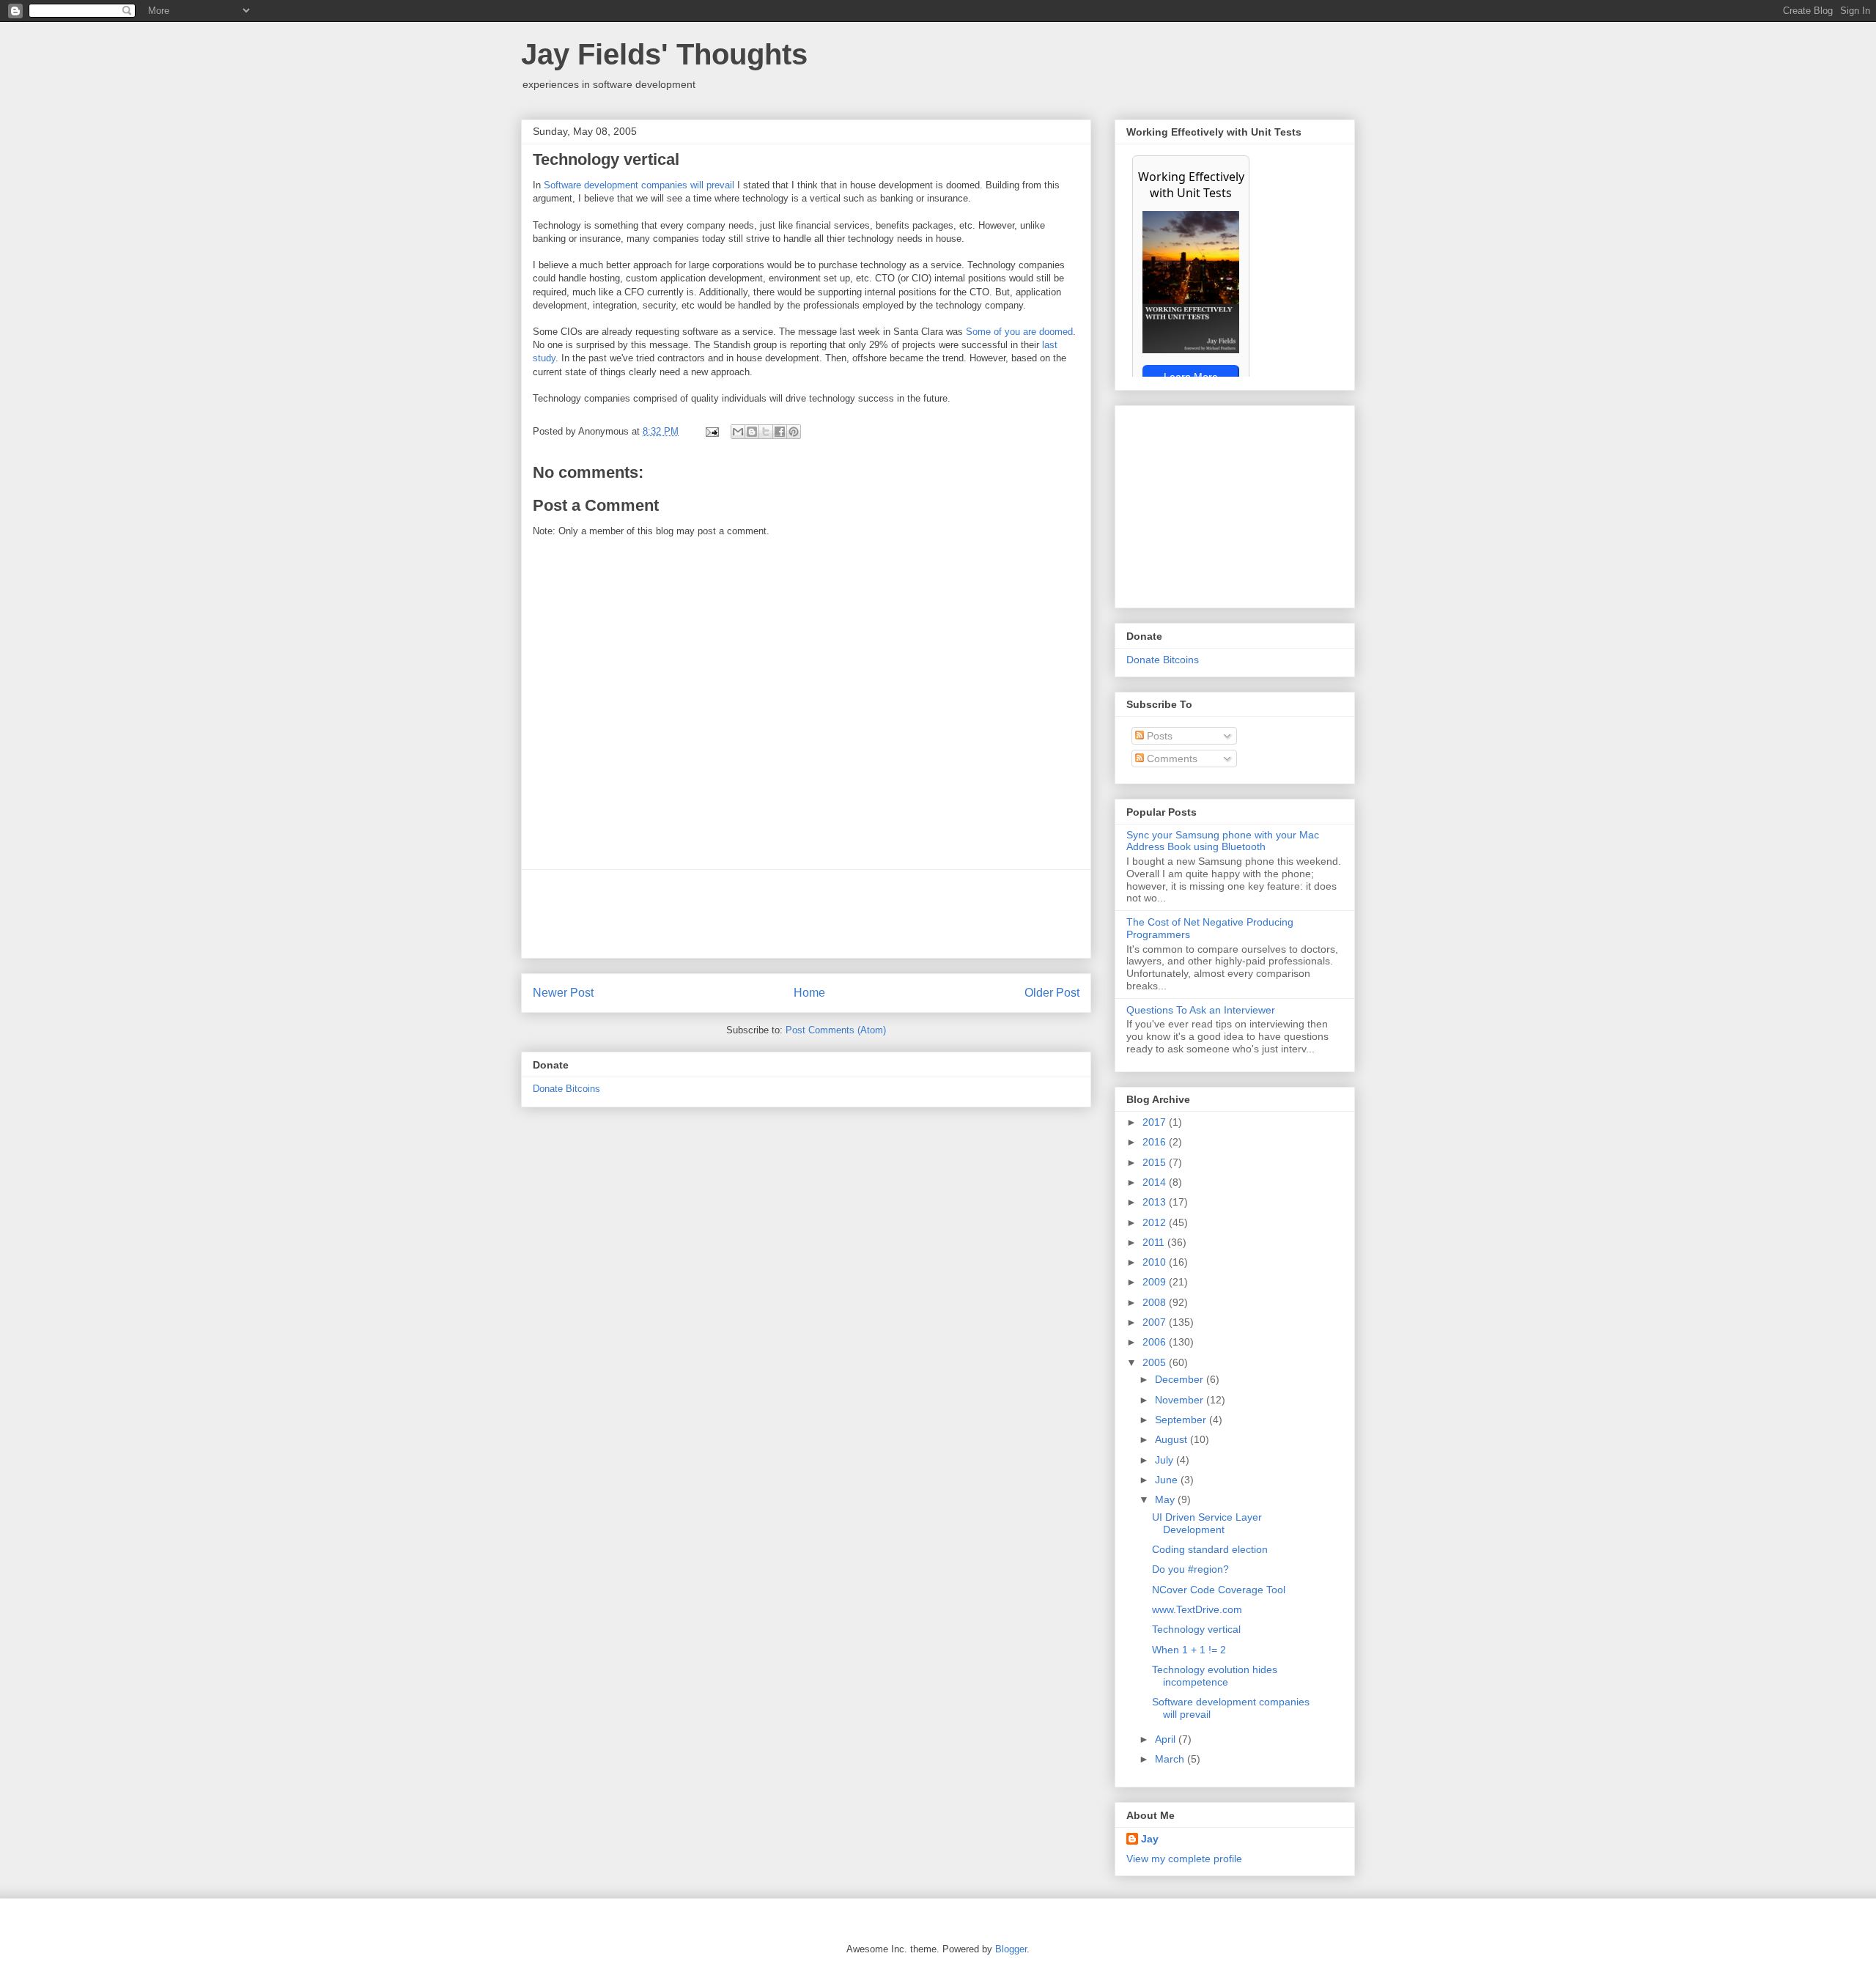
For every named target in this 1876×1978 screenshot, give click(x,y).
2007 (1156, 1322)
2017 (1156, 1122)
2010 (1156, 1262)
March (1171, 1759)
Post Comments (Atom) (836, 1030)
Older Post (1052, 993)
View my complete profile (1184, 1859)
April (1167, 1739)
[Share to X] (766, 432)
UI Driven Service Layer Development (1207, 1523)
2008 (1156, 1302)
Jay (1150, 1839)
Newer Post (563, 993)
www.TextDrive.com (1197, 1609)
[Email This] (738, 432)
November (1181, 1400)
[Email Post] (711, 431)
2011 (1155, 1242)
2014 (1156, 1182)
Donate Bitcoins (566, 1089)
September (1182, 1420)
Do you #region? (1190, 1569)
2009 (1156, 1282)
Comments (1171, 759)
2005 (1156, 1362)
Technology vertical (1196, 1629)
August (1172, 1439)
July (1166, 1460)
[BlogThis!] (752, 432)
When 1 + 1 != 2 (1189, 1650)
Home (809, 993)
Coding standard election (1210, 1549)
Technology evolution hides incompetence (1215, 1676)
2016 (1156, 1142)
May (1166, 1499)
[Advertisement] (806, 914)
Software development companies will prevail (639, 185)
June (1168, 1480)
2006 (1156, 1342)
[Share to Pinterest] (794, 432)
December (1181, 1379)
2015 (1156, 1162)
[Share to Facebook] (780, 432)
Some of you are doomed (1019, 332)
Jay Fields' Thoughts (664, 54)
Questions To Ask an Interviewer (1201, 1010)
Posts (1158, 736)
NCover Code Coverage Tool (1219, 1590)
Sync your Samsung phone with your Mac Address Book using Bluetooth (1223, 841)
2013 (1156, 1202)
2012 (1156, 1222)
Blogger (1011, 1949)
